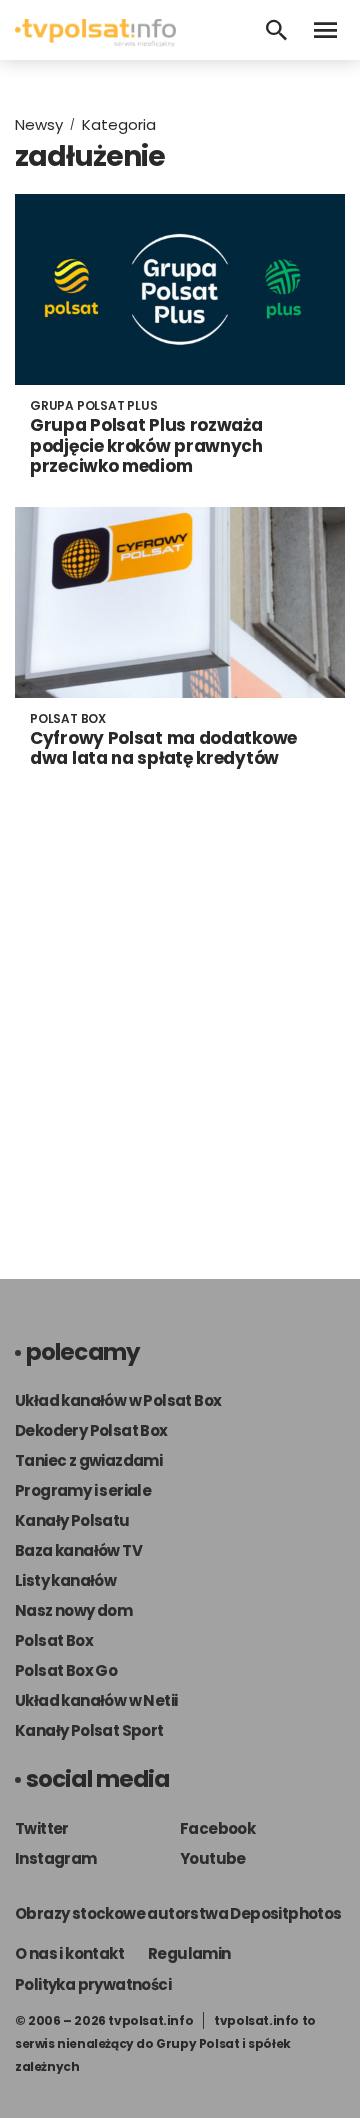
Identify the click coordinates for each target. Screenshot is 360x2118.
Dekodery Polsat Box (91, 1430)
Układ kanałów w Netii (96, 1700)
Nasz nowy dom (73, 1610)
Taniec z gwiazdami (88, 1460)
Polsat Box (54, 1640)
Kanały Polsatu (72, 1520)
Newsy (39, 124)
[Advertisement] (180, 1029)
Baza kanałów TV (78, 1550)
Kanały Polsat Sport (89, 1730)
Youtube (213, 1858)
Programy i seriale (83, 1490)
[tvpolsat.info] (95, 41)
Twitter (42, 1828)
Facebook (217, 1828)
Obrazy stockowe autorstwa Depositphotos (178, 1913)
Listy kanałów (65, 1580)
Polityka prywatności (93, 1984)
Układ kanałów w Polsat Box (118, 1400)
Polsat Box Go (66, 1670)
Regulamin (189, 1953)
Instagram (56, 1858)
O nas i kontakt (69, 1953)
